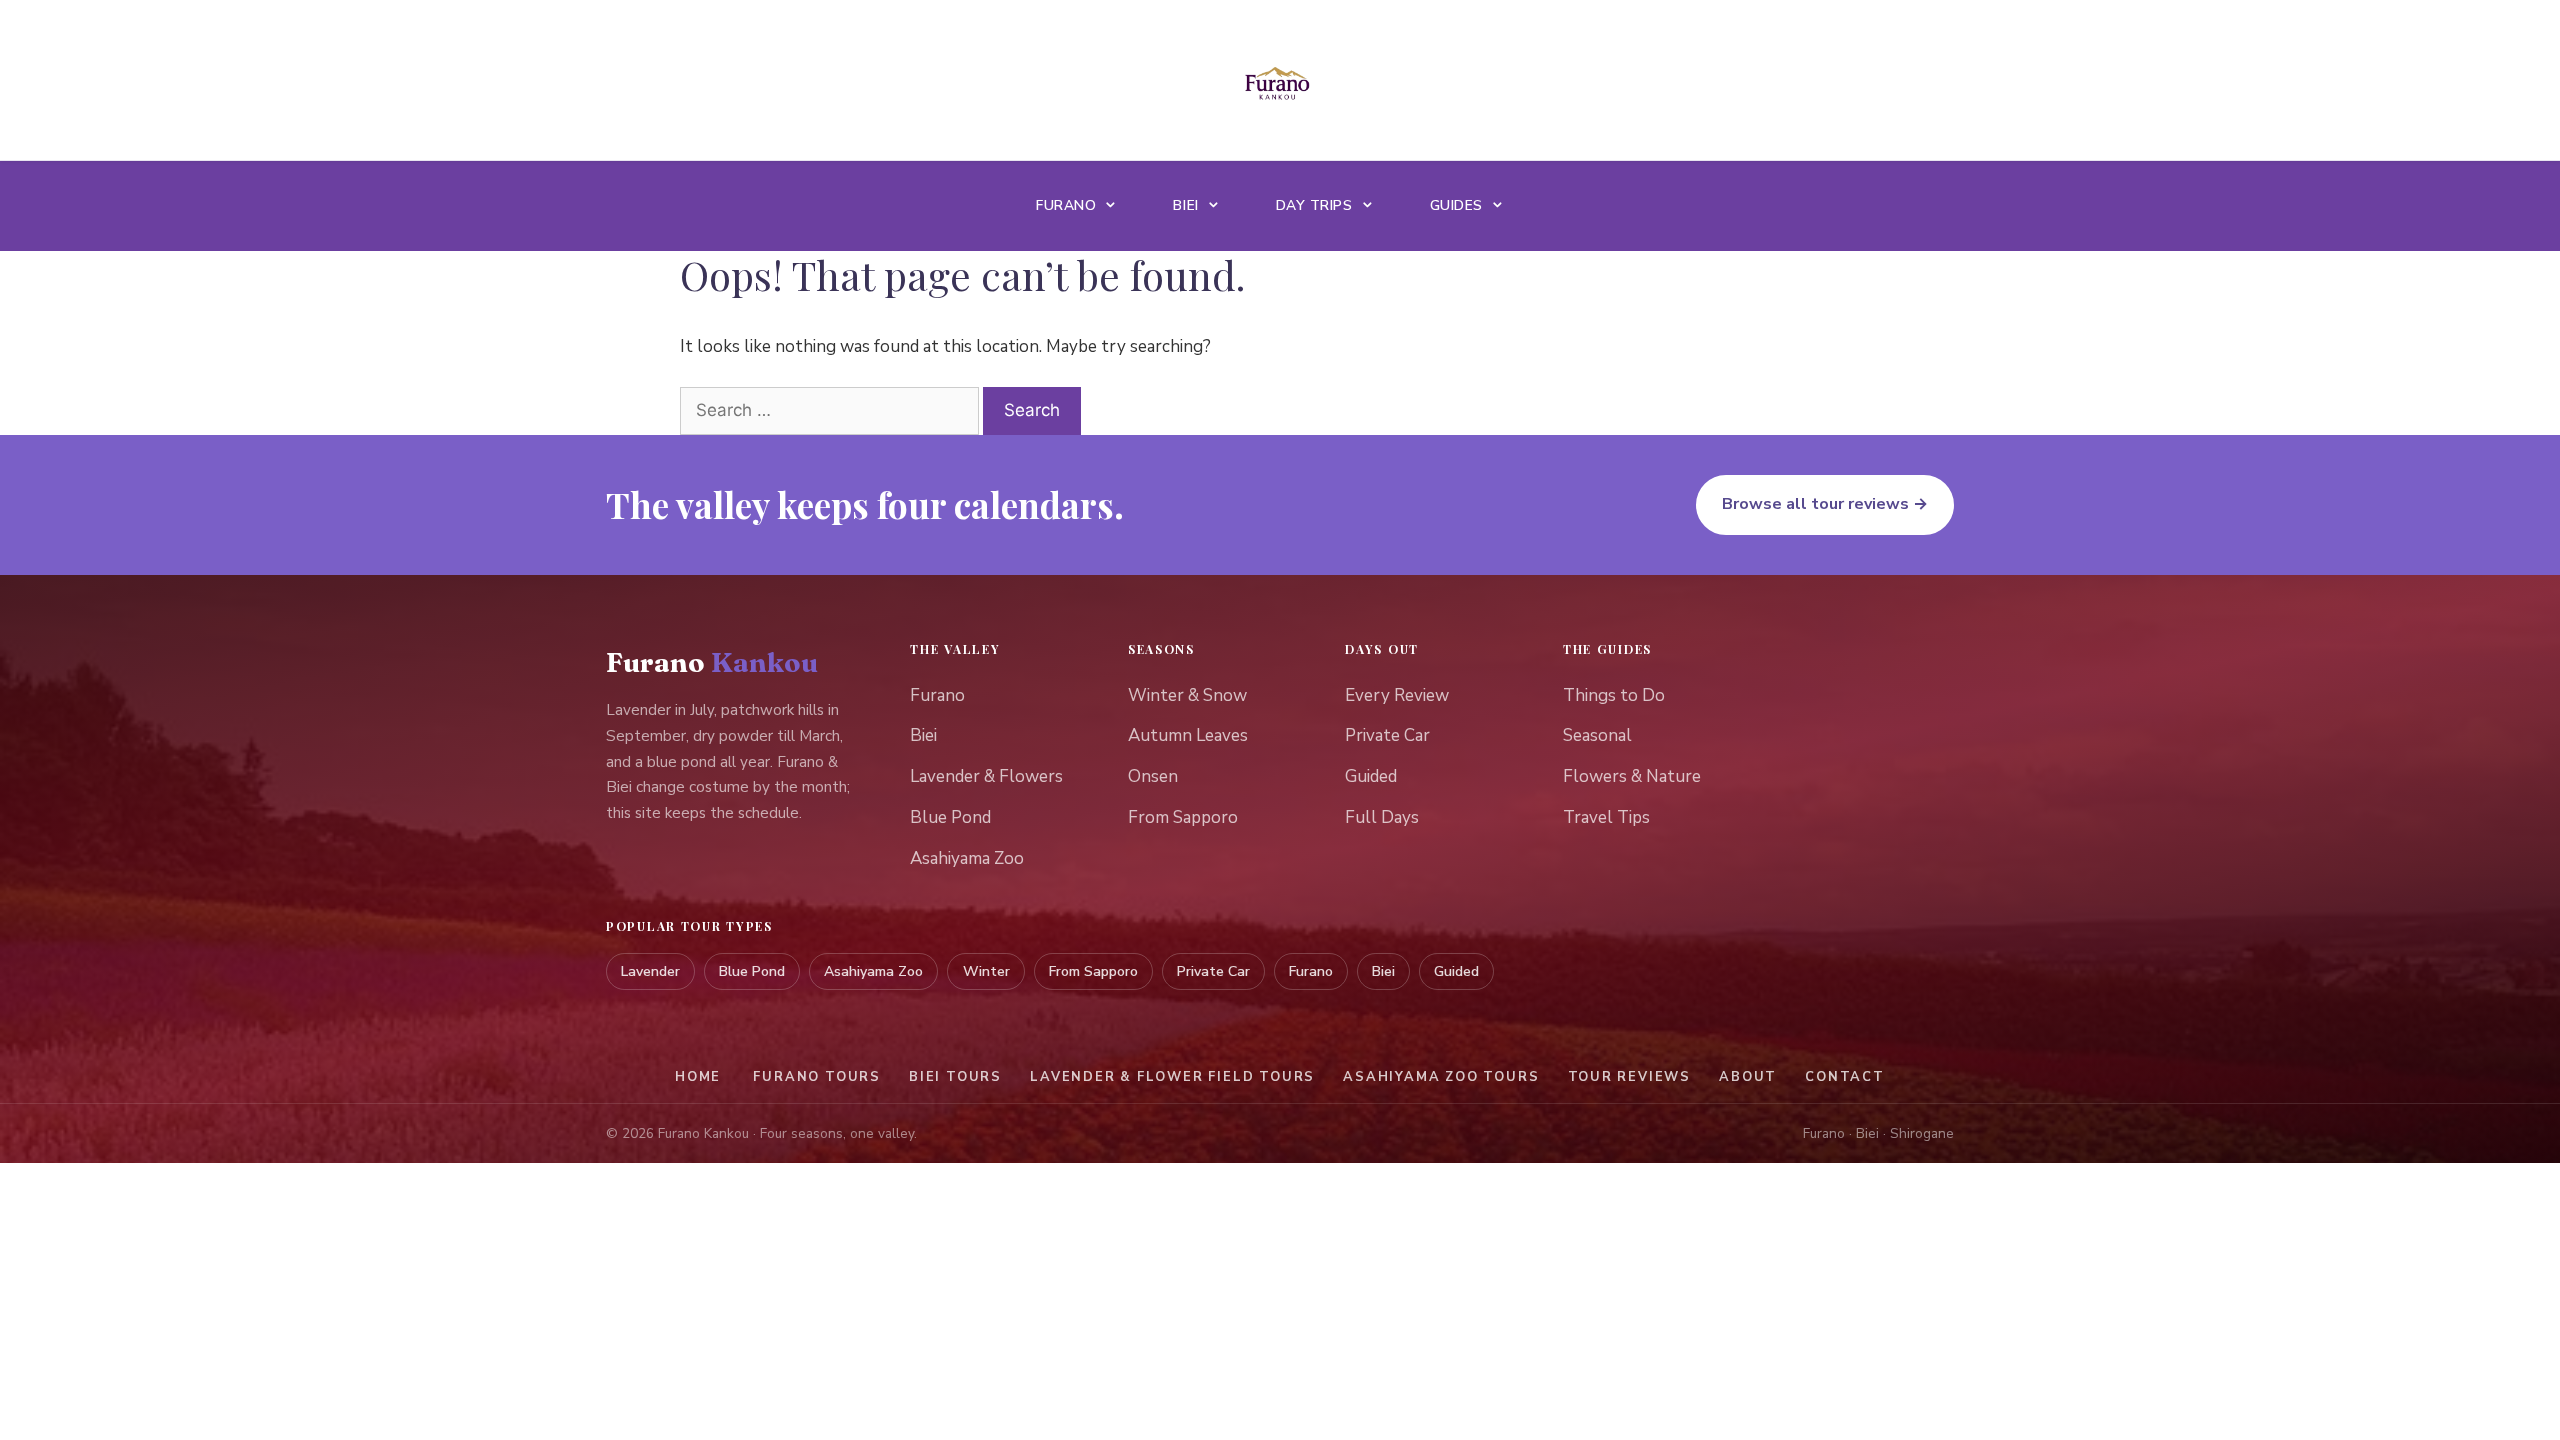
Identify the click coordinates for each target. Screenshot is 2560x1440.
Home (698, 1077)
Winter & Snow (1187, 695)
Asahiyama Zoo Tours (1441, 1077)
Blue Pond (950, 817)
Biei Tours (955, 1077)
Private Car (1387, 735)
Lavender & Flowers (986, 776)
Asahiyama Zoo (967, 858)
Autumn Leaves (1188, 735)
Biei (1185, 205)
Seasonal (1597, 735)
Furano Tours (817, 1077)
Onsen (1153, 776)
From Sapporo (1183, 817)
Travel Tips (1606, 817)
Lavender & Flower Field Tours (1172, 1077)
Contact (1845, 1077)
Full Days (1382, 817)
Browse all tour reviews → (1825, 504)
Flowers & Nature (1632, 776)
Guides (1456, 205)
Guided (1371, 776)
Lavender (650, 971)
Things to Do (1614, 695)
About (1748, 1077)
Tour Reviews (1630, 1077)
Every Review (1397, 695)
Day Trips (1314, 205)
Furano (1066, 205)
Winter (986, 971)
